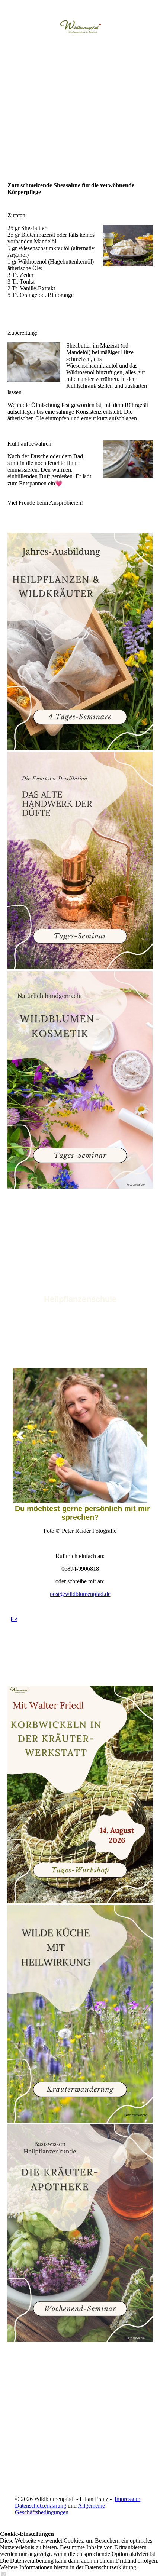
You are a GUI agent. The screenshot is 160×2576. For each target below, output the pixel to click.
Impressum (127, 2499)
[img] (80, 28)
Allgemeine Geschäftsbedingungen (60, 2509)
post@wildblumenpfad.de (80, 1594)
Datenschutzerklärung (41, 2506)
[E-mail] (14, 1619)
